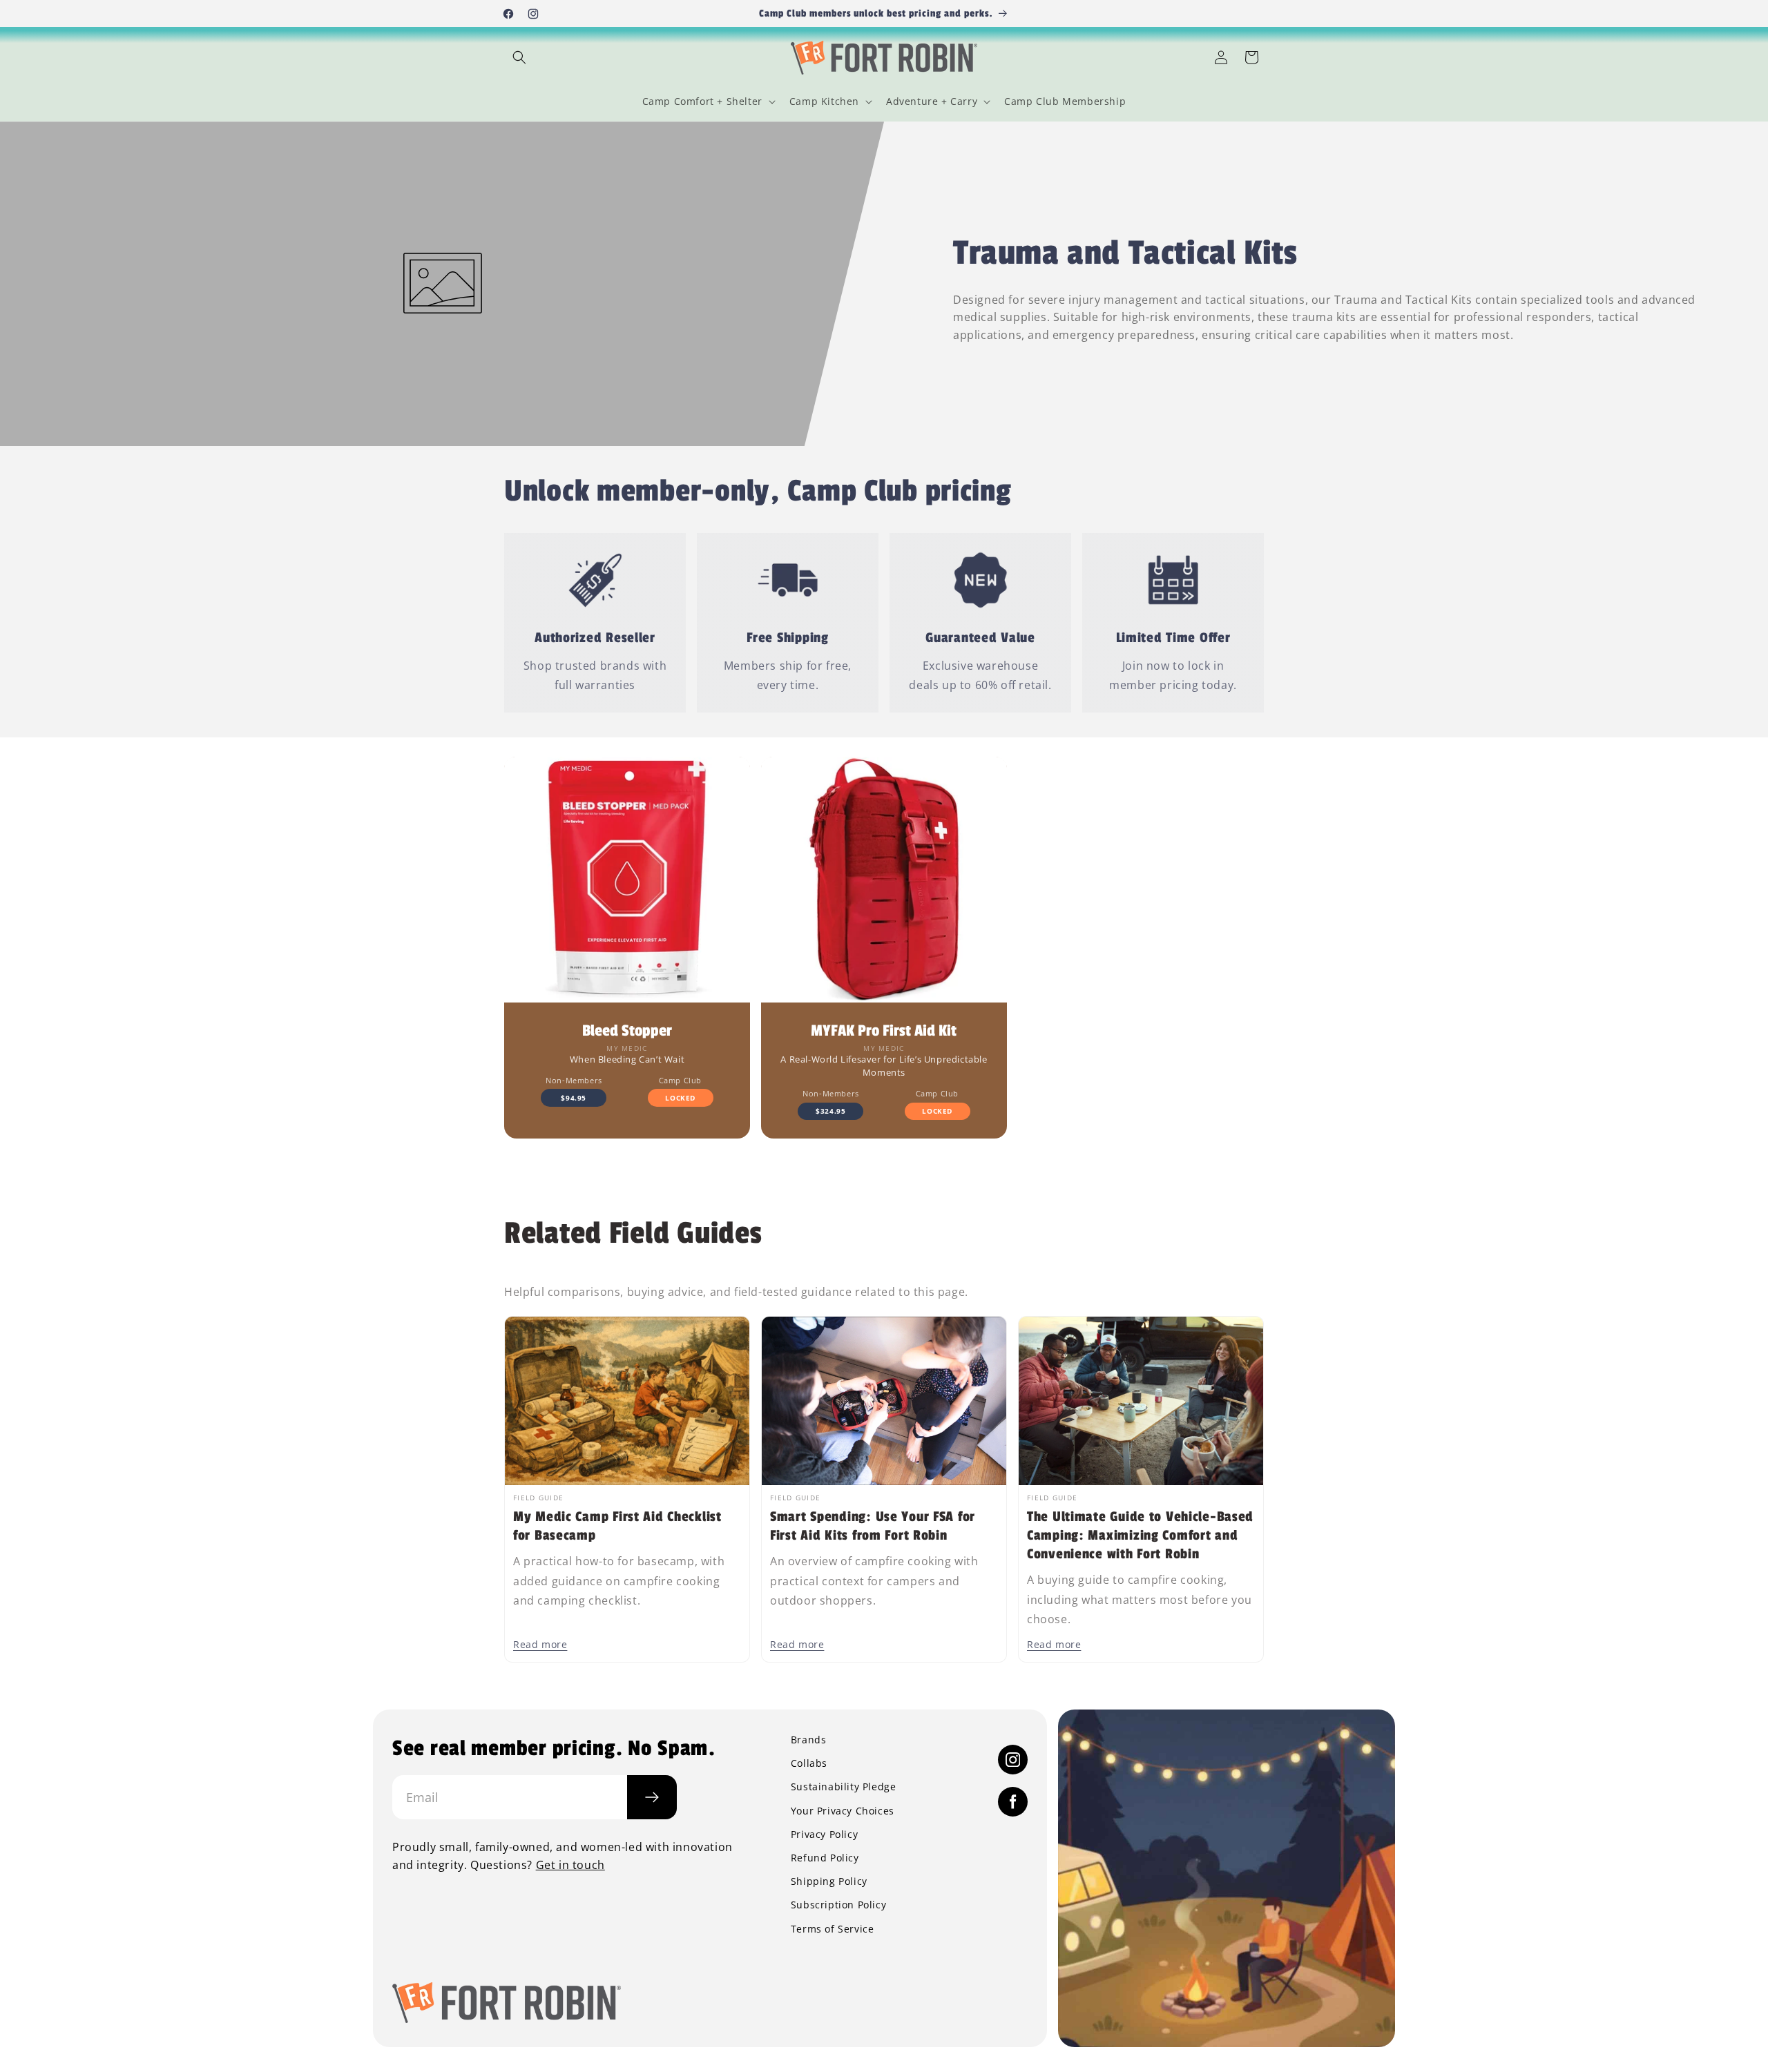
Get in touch (570, 1865)
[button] (519, 57)
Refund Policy (825, 1858)
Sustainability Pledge (844, 1787)
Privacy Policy (824, 1834)
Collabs (809, 1763)
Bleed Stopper (627, 1031)
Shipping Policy (829, 1881)
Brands (809, 1740)
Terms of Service (833, 1929)
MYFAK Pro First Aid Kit (884, 1031)
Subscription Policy (838, 1905)
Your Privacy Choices (843, 1811)
